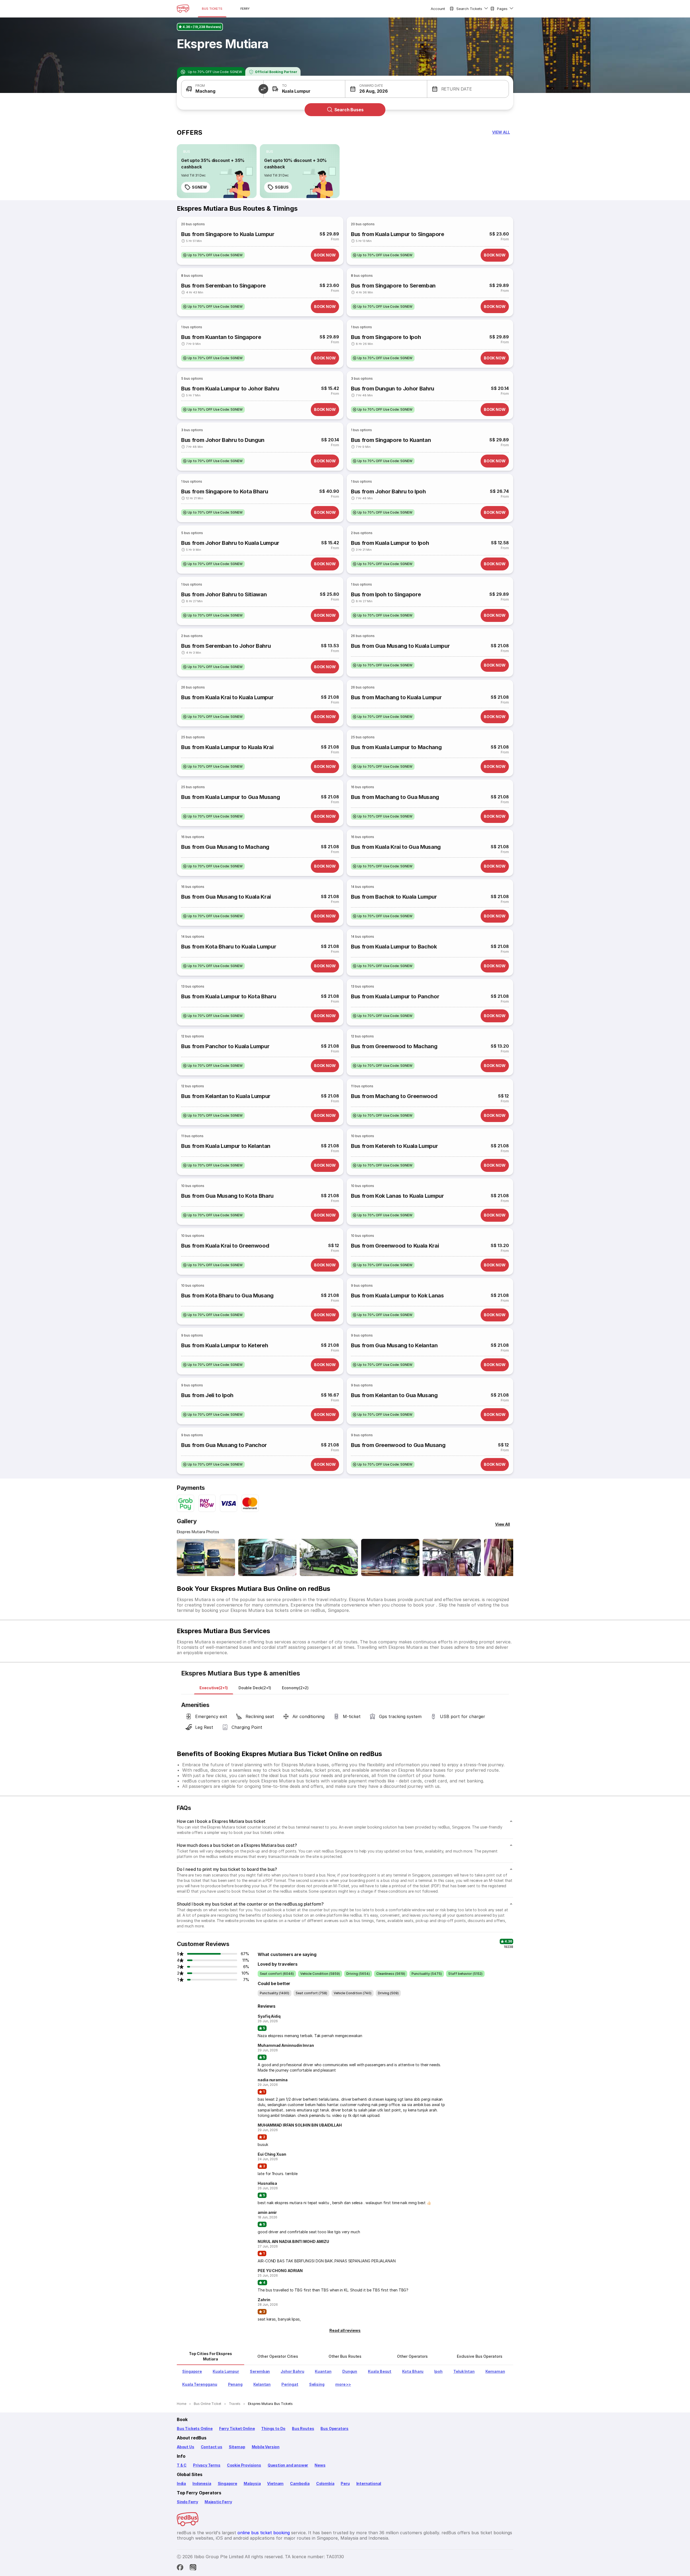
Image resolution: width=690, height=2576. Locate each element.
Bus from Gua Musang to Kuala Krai (226, 897)
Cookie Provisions (244, 2465)
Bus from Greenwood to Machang (394, 1046)
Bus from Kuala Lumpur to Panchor (395, 996)
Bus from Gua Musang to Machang (225, 847)
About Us (186, 2447)
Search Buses (349, 110)
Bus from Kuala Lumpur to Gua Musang (230, 797)
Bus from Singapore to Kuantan (391, 440)
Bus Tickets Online (195, 2428)
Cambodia (300, 2483)
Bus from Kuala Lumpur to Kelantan (226, 1146)
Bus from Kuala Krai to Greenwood (225, 1246)
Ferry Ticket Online (237, 2428)
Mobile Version (266, 2447)
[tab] (214, 1688)
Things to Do (273, 2428)
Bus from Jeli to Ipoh (207, 1395)
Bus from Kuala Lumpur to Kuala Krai (227, 747)
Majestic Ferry (218, 2502)
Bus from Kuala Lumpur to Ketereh (225, 1345)
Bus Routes (303, 2428)
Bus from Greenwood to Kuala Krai (395, 1246)
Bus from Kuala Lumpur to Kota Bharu (229, 996)
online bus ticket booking (264, 2533)
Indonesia (202, 2483)
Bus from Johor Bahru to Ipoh (388, 491)
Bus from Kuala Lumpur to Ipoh (390, 543)
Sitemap (237, 2447)
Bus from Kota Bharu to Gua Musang (227, 1296)
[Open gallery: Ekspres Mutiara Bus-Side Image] (329, 1557)
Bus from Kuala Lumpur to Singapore (398, 234)
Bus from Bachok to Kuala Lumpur (394, 897)
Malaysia (252, 2483)
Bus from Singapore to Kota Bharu (225, 491)
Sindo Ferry (187, 2502)
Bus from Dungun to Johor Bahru (393, 389)
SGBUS (282, 187)
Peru (345, 2483)
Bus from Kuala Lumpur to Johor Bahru (230, 389)
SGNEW (199, 187)
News (320, 2465)
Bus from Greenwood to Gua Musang (398, 1445)
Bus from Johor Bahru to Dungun (223, 440)
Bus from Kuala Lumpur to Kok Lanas (397, 1296)
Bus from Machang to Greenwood (394, 1096)
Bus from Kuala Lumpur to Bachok (394, 947)
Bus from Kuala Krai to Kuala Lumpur (227, 697)
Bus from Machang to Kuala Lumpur (396, 697)
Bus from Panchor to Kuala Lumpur (225, 1046)
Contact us (212, 2447)
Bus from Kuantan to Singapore (221, 337)
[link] (217, 171)
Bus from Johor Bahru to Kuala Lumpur (230, 543)
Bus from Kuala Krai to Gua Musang (396, 847)
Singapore (227, 2483)
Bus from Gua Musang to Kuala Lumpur (400, 646)
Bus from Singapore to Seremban (393, 286)
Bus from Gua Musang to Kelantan (394, 1345)
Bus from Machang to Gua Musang (395, 797)
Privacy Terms (207, 2465)
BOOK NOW (325, 255)
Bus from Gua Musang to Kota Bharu (227, 1196)
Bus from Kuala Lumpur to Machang (396, 747)
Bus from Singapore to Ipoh (386, 337)
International (369, 2483)
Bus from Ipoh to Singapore (386, 594)
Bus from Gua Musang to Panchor (224, 1445)
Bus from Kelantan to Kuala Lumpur (226, 1096)
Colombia (325, 2483)
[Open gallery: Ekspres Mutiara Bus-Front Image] (206, 1557)
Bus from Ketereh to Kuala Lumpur (394, 1146)
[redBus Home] (183, 9)
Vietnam (275, 2483)
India (181, 2483)
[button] (222, 89)
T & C (182, 2465)
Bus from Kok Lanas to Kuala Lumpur (397, 1196)
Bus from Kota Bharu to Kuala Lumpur (229, 947)
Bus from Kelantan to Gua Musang (394, 1395)
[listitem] (187, 152)
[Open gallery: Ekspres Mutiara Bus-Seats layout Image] (452, 1557)
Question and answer (288, 2465)
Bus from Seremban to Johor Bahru (226, 646)
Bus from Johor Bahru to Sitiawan (224, 594)
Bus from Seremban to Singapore (223, 286)
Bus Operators (334, 2428)
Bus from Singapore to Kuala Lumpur (228, 234)
